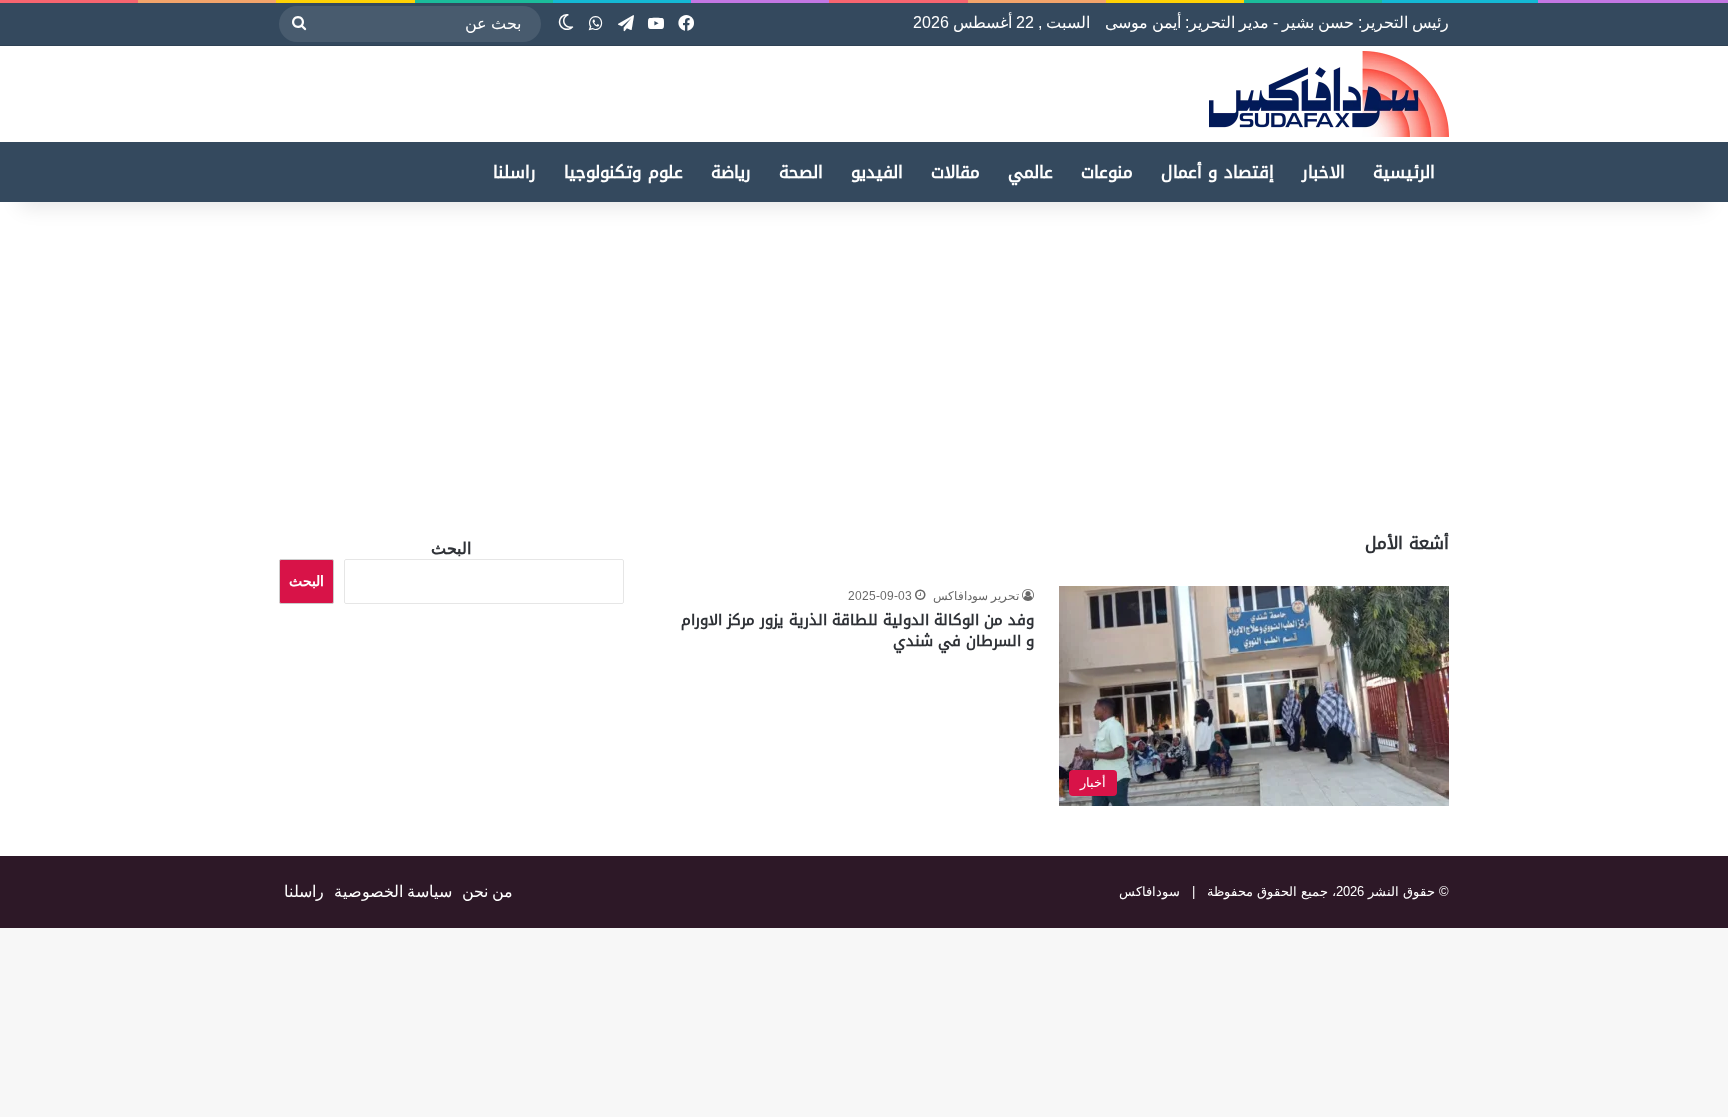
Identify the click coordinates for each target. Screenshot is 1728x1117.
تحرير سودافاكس (976, 596)
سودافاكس (1149, 891)
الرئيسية (1404, 172)
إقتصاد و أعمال (1217, 172)
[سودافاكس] (1329, 94)
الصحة (801, 172)
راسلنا (514, 172)
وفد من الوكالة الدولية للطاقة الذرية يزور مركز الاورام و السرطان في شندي (857, 630)
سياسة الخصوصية (393, 891)
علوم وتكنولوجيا (623, 172)
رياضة (731, 172)
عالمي (1030, 172)
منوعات (1107, 172)
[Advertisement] (1560, 362)
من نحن (487, 891)
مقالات (955, 172)
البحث (451, 548)
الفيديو (877, 172)
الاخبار (1323, 172)
